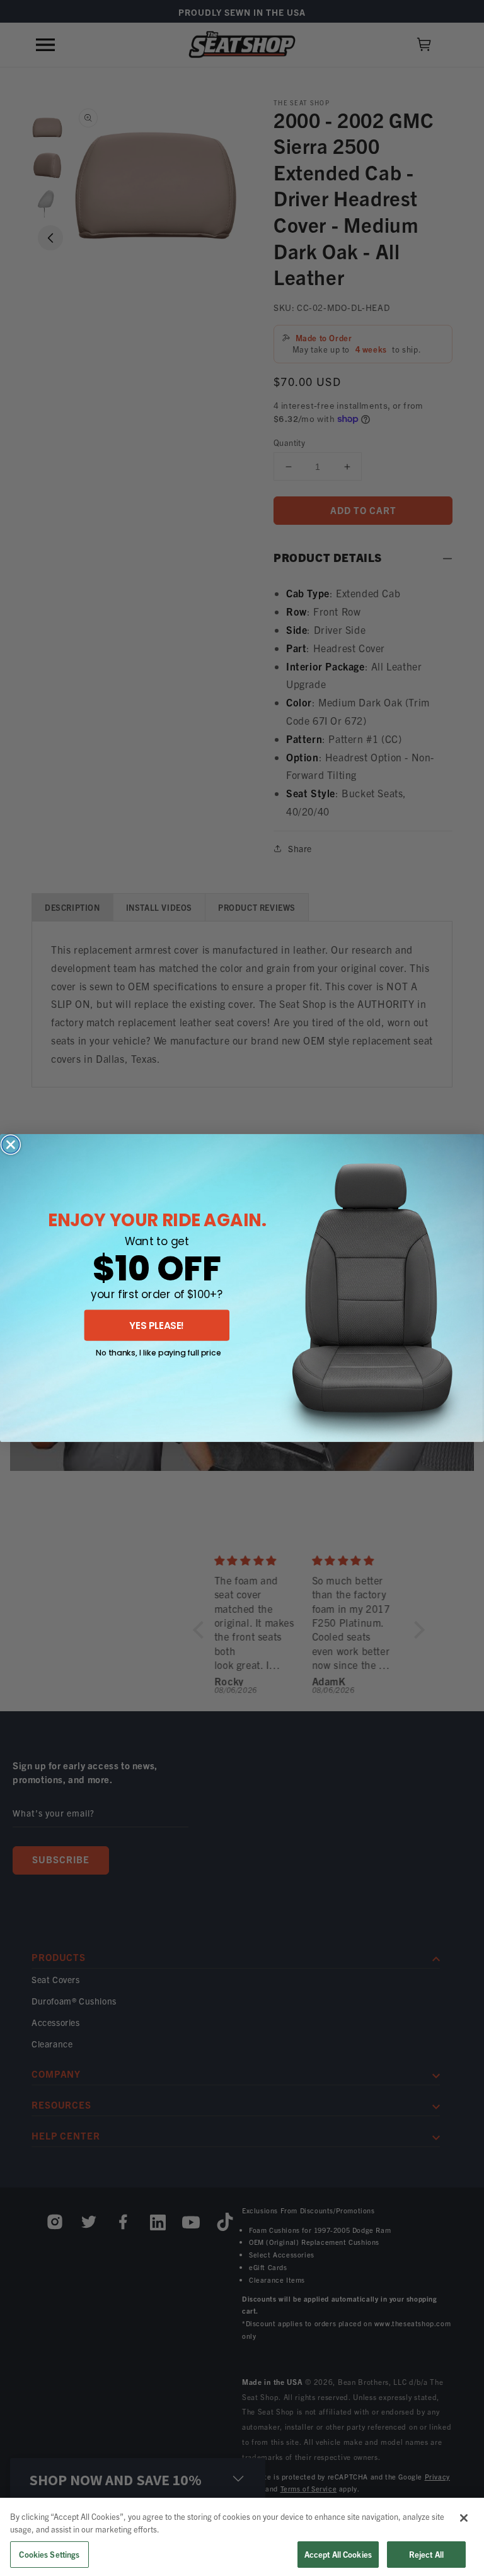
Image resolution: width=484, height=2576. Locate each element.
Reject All (426, 2554)
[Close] (464, 2518)
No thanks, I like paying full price (158, 1352)
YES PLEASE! (157, 1325)
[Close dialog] (11, 1145)
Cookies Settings (49, 2554)
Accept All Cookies (338, 2554)
